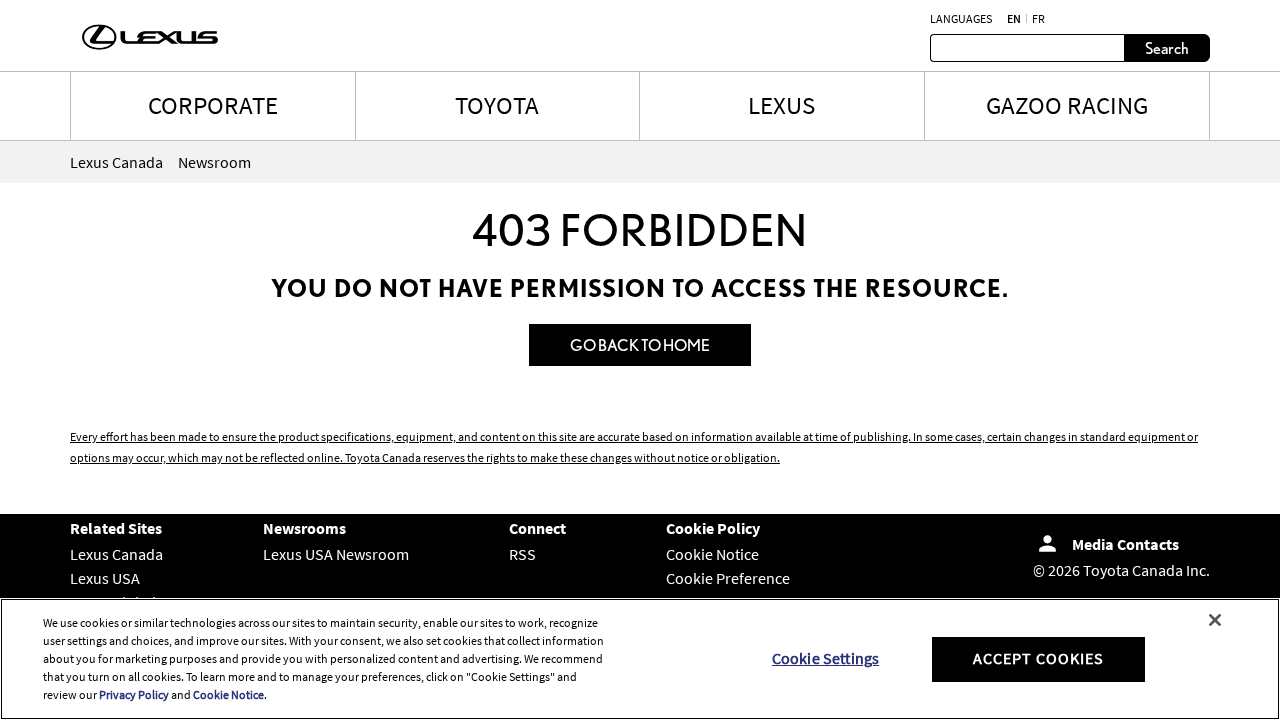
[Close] (1215, 620)
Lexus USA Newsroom (336, 554)
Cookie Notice (712, 554)
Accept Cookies (1038, 658)
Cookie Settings (825, 658)
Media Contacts (1125, 544)
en (1014, 19)
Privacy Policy (134, 694)
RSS (522, 554)
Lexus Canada (116, 554)
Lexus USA (105, 578)
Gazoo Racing (1067, 105)
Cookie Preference (728, 578)
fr (1038, 19)
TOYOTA (497, 105)
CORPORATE (213, 105)
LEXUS (781, 105)
